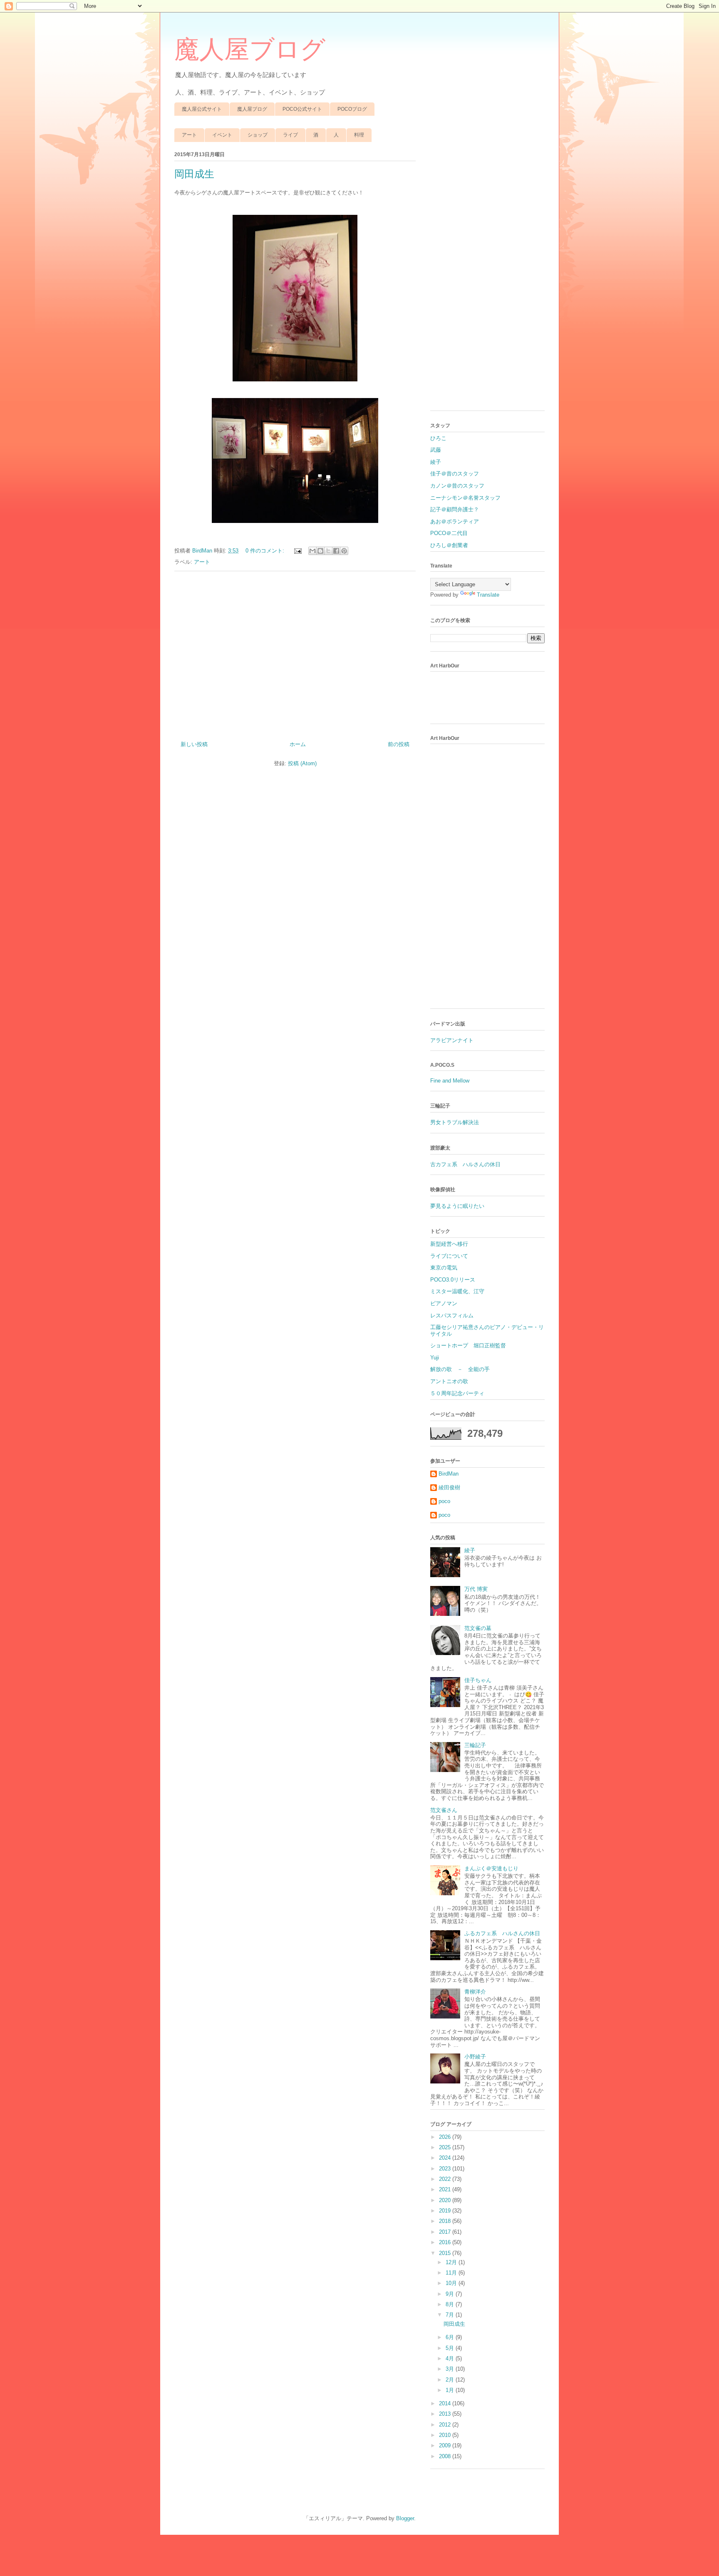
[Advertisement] (295, 653)
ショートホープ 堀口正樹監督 (468, 1345)
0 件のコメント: (266, 551)
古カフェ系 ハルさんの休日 (465, 1164)
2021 (446, 2189)
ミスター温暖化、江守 (457, 1291)
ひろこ (438, 438)
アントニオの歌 (449, 1381)
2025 (446, 2147)
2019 (446, 2211)
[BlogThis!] (320, 551)
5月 (451, 2348)
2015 (446, 2253)
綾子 (436, 462)
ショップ (258, 135)
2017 (446, 2232)
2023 (446, 2169)
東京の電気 (444, 1268)
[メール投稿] (297, 551)
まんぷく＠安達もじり (491, 1868)
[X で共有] (328, 551)
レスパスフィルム (452, 1315)
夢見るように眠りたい (457, 1206)
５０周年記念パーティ (457, 1393)
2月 (451, 2380)
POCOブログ (352, 109)
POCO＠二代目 (449, 533)
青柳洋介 (475, 1992)
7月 (451, 2315)
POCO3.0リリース (453, 1280)
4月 (451, 2358)
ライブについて (449, 1256)
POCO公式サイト (302, 109)
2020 (446, 2200)
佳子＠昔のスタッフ (455, 474)
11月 (452, 2273)
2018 (446, 2221)
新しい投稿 (194, 744)
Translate (488, 595)
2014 (446, 2403)
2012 (446, 2425)
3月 (451, 2369)
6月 (451, 2337)
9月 (451, 2294)
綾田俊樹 (449, 1487)
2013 (446, 2414)
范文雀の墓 (478, 1628)
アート (189, 135)
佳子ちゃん (478, 1680)
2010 (446, 2435)
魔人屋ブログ (250, 50)
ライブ (290, 135)
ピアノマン (444, 1303)
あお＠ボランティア (455, 521)
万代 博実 (476, 1589)
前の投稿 (399, 744)
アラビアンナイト (452, 1040)
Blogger (405, 2518)
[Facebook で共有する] (336, 551)
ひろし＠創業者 (449, 545)
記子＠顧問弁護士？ (455, 509)
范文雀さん (444, 1810)
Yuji (435, 1358)
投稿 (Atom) (302, 763)
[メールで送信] (312, 551)
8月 (451, 2304)
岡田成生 (194, 174)
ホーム (298, 744)
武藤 (436, 450)
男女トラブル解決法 (455, 1122)
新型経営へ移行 (449, 1244)
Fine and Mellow (450, 1081)
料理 (359, 135)
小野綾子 (475, 2057)
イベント (222, 135)
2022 (446, 2179)
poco (444, 1501)
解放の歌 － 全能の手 (460, 1369)
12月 (452, 2262)
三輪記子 (475, 1745)
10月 (452, 2283)
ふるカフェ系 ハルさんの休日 (502, 1933)
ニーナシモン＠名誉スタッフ (465, 498)
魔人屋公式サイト (202, 109)
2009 (446, 2445)
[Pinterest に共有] (344, 551)
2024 (446, 2158)
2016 (446, 2242)
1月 (451, 2390)
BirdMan (449, 1474)
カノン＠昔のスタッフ (457, 486)
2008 (446, 2456)
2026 (446, 2137)
